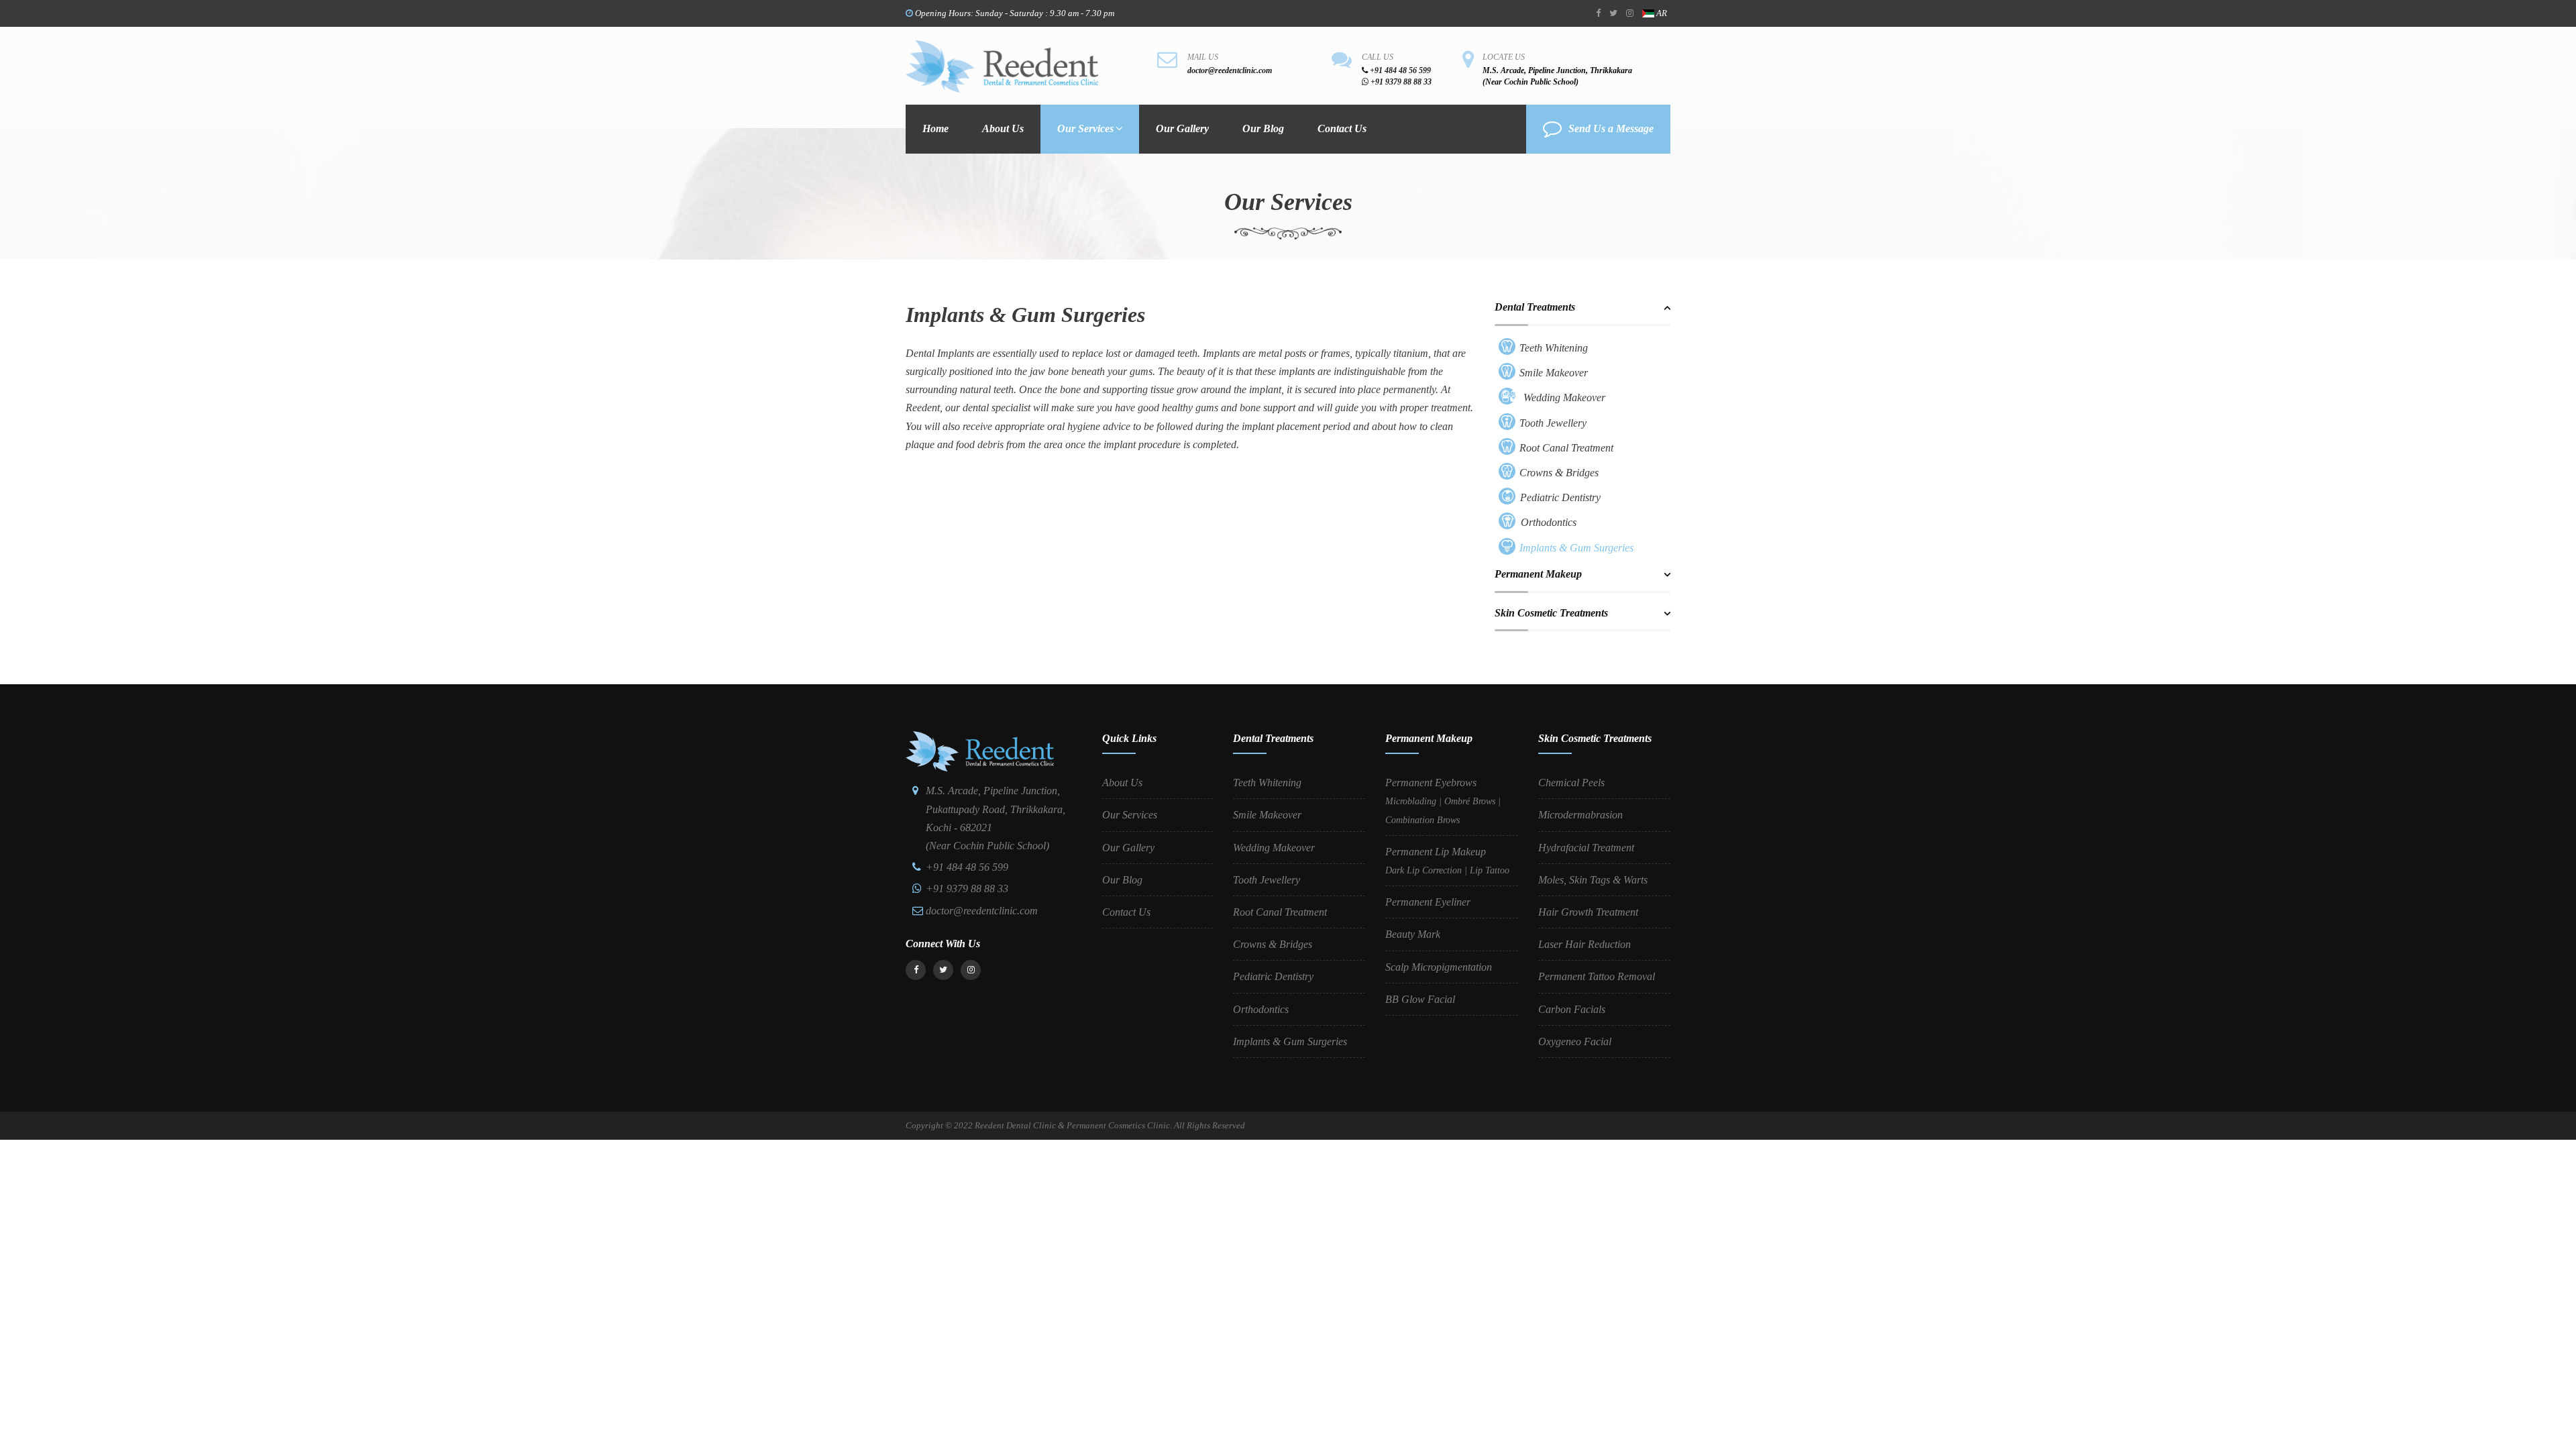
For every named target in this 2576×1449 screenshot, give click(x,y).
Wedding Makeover (1564, 397)
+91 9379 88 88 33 (1400, 82)
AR (1661, 13)
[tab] (1583, 313)
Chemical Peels (1571, 783)
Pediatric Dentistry (1560, 497)
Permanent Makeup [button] (1538, 574)
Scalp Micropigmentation (1439, 967)
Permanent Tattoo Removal (1597, 976)
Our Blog (1263, 128)
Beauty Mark (1413, 934)
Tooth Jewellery (1553, 423)
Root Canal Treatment (1566, 448)
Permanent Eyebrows (1443, 801)
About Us (1003, 128)
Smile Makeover (1554, 373)
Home (935, 128)
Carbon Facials (1572, 1009)
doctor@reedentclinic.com (1230, 70)
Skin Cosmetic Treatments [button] (1551, 613)
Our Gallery (1182, 128)
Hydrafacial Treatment (1586, 848)
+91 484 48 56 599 (1399, 70)
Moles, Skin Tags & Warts (1593, 880)
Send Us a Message (1611, 128)
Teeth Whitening (1554, 348)
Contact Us (1342, 128)
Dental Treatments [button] (1535, 307)
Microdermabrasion (1580, 815)
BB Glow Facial (1420, 999)
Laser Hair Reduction (1585, 944)
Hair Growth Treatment (1588, 912)
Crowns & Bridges (1559, 473)
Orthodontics (1549, 522)
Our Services (1085, 128)
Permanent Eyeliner (1428, 902)
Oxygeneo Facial (1575, 1041)
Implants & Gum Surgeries (1576, 548)
